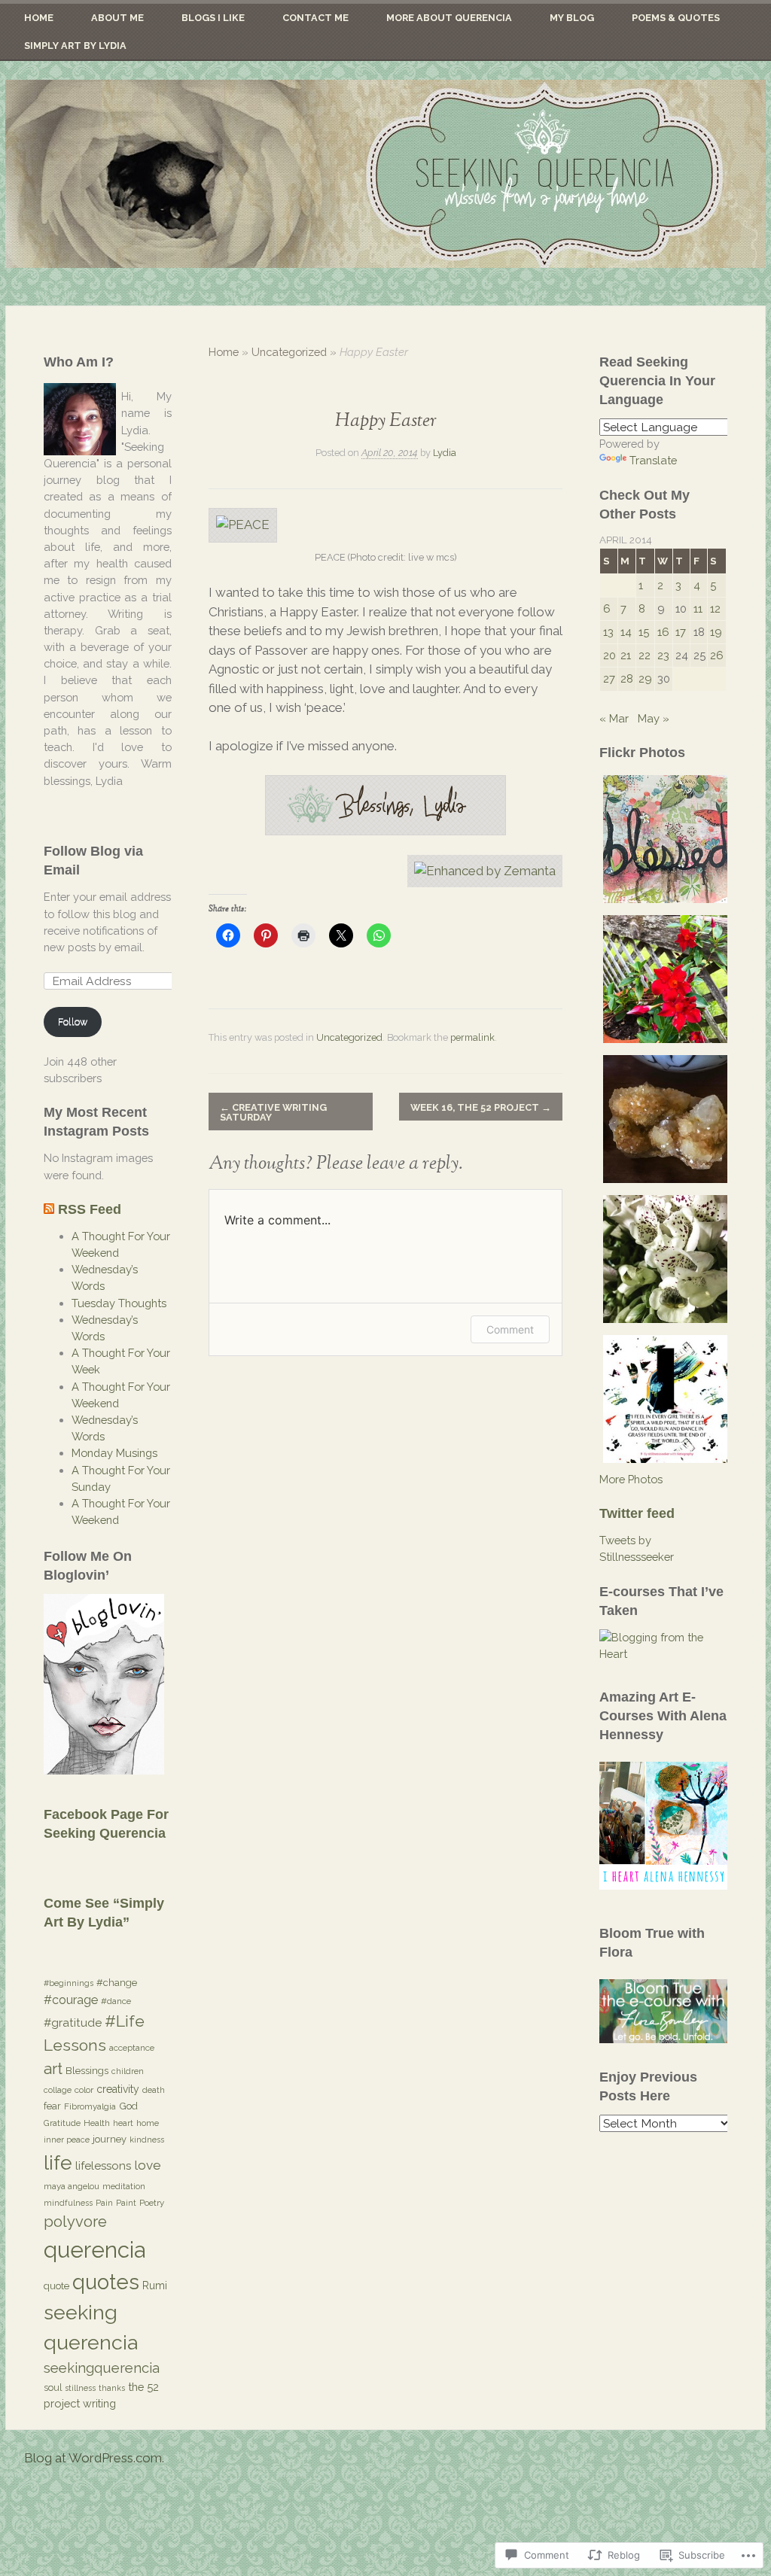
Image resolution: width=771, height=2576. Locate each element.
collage (58, 2090)
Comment (510, 1329)
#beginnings (69, 1983)
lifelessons (103, 2166)
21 (626, 655)
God (128, 2106)
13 (608, 632)
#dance (116, 2001)
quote (56, 2286)
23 (663, 655)
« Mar (614, 718)
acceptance (132, 2048)
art (53, 2068)
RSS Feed (90, 1209)
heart (123, 2123)
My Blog (572, 18)
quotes (106, 2282)
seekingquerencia (102, 2368)
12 (715, 608)
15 (644, 632)
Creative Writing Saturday (273, 1112)
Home (39, 18)
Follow (73, 1022)
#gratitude (73, 2023)
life (58, 2162)
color (84, 2090)
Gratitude (62, 2123)
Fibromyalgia (90, 2106)
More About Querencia (449, 18)
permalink (472, 1037)
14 (626, 632)
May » (654, 718)
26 (717, 655)
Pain (104, 2203)
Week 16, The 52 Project (481, 1107)
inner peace (67, 2140)
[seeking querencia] (385, 174)
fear (52, 2106)
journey (110, 2139)
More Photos (631, 1479)
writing (99, 2403)
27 (609, 678)
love (148, 2165)
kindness (147, 2140)
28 (627, 678)
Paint (126, 2203)
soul (53, 2387)
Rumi (155, 2286)
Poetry (152, 2203)
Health (97, 2123)
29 (645, 678)
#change (117, 1983)
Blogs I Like (213, 18)
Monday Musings (114, 1453)
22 (645, 655)
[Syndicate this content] (49, 1209)
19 (716, 632)
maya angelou (72, 2186)
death (154, 2090)
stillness (80, 2388)
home (148, 2123)
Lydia (445, 453)
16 (663, 632)
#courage (71, 2000)
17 (681, 632)
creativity (118, 2089)
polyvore (75, 2222)
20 (609, 655)
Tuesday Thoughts (119, 1303)
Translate (653, 460)
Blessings (87, 2070)
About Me (117, 18)
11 (698, 608)
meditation (124, 2186)
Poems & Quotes (676, 18)
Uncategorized (289, 352)
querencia (94, 2250)
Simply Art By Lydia (75, 46)
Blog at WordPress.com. (94, 2458)
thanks (112, 2388)
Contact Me (315, 18)
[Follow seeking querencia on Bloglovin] (104, 1770)
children (128, 2071)
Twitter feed (637, 1513)
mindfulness (68, 2203)
